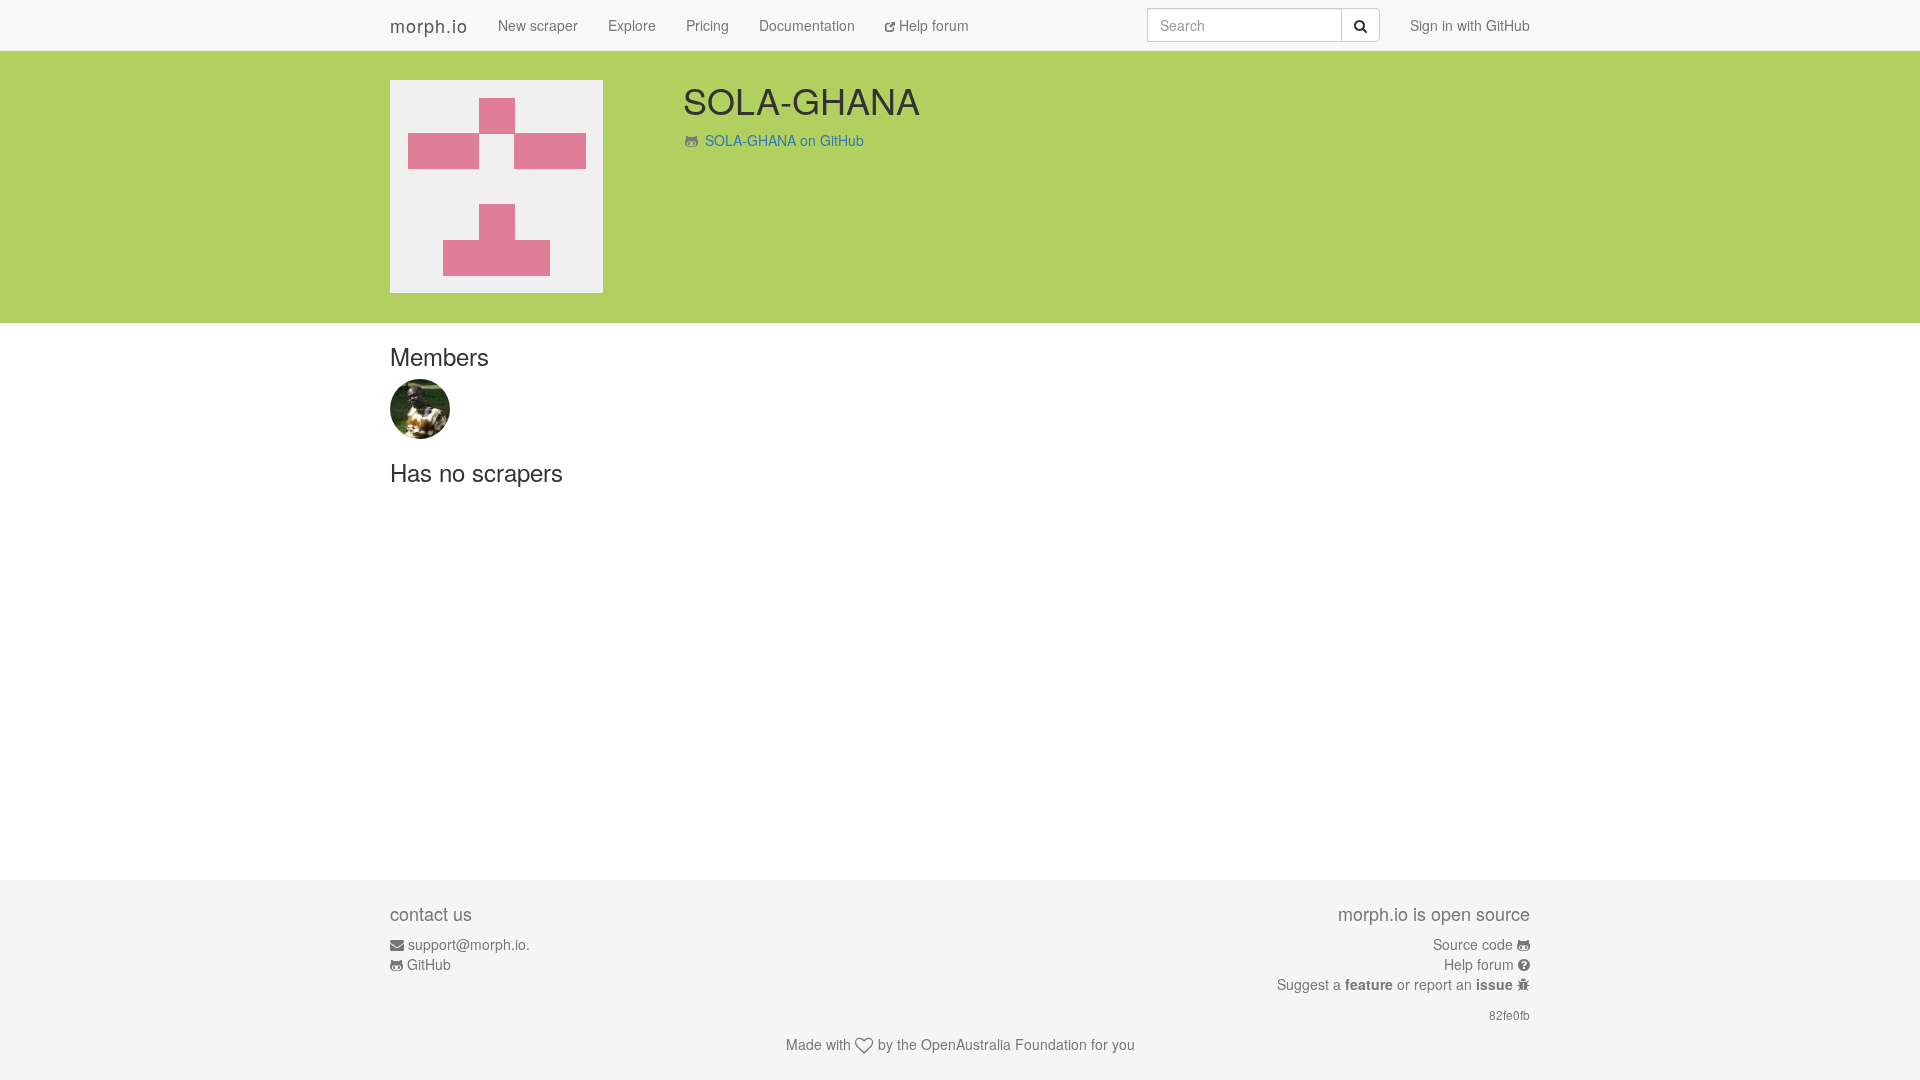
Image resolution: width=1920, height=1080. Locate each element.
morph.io (429, 25)
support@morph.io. (469, 944)
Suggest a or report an (1395, 984)
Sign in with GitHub (1470, 25)
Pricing (707, 25)
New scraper (538, 25)
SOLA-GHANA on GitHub (784, 140)
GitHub (429, 964)
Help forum (932, 25)
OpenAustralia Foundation (1004, 1044)
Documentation (807, 25)
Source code (1473, 944)
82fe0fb (1509, 1014)
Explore (632, 25)
